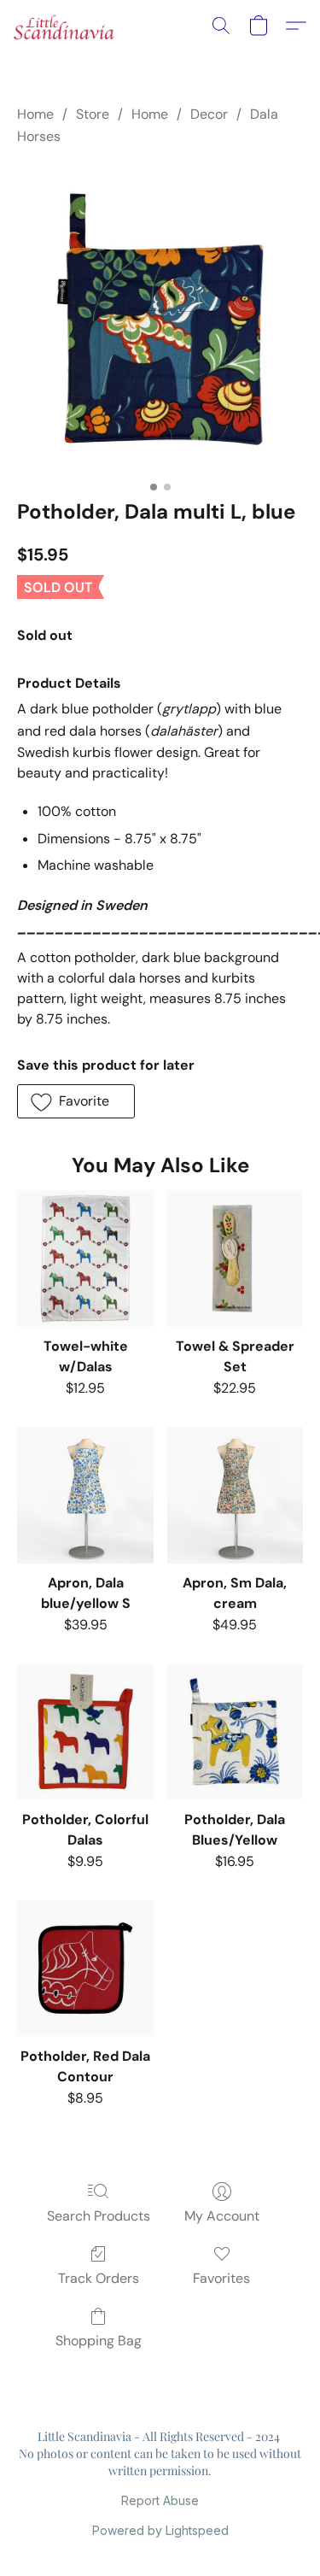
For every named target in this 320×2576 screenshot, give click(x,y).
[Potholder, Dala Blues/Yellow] (235, 1731)
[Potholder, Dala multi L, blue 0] (160, 319)
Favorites (221, 2278)
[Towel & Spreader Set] (235, 1258)
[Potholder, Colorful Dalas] (85, 1731)
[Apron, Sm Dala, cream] (235, 1495)
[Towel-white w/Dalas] (85, 1258)
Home (35, 114)
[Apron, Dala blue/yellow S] (85, 1495)
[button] (67, 26)
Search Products (99, 2216)
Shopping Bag (99, 2341)
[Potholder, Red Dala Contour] (85, 1968)
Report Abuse (160, 2500)
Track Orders (99, 2278)
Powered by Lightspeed (160, 2530)
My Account (222, 2216)
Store (93, 114)
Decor (209, 114)
